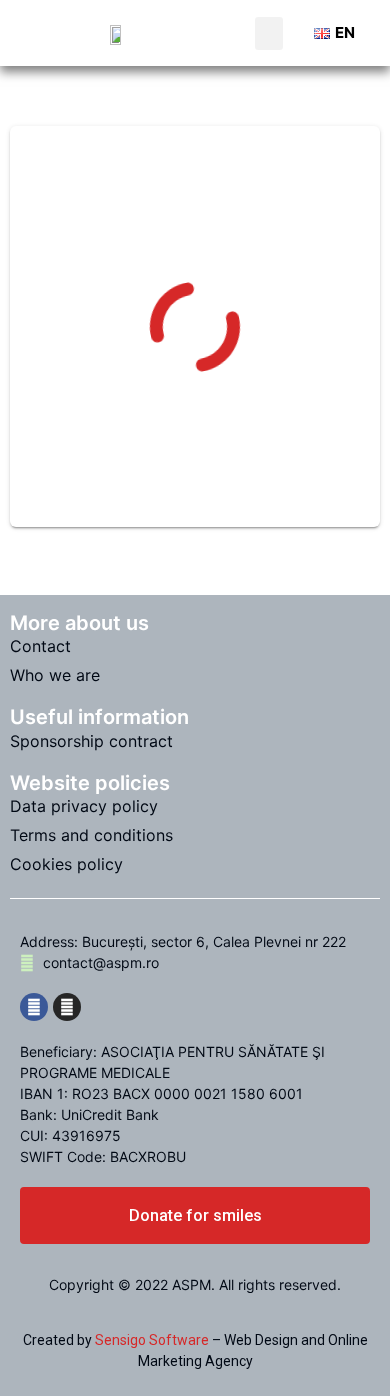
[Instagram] (67, 1007)
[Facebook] (34, 1007)
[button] (269, 33)
